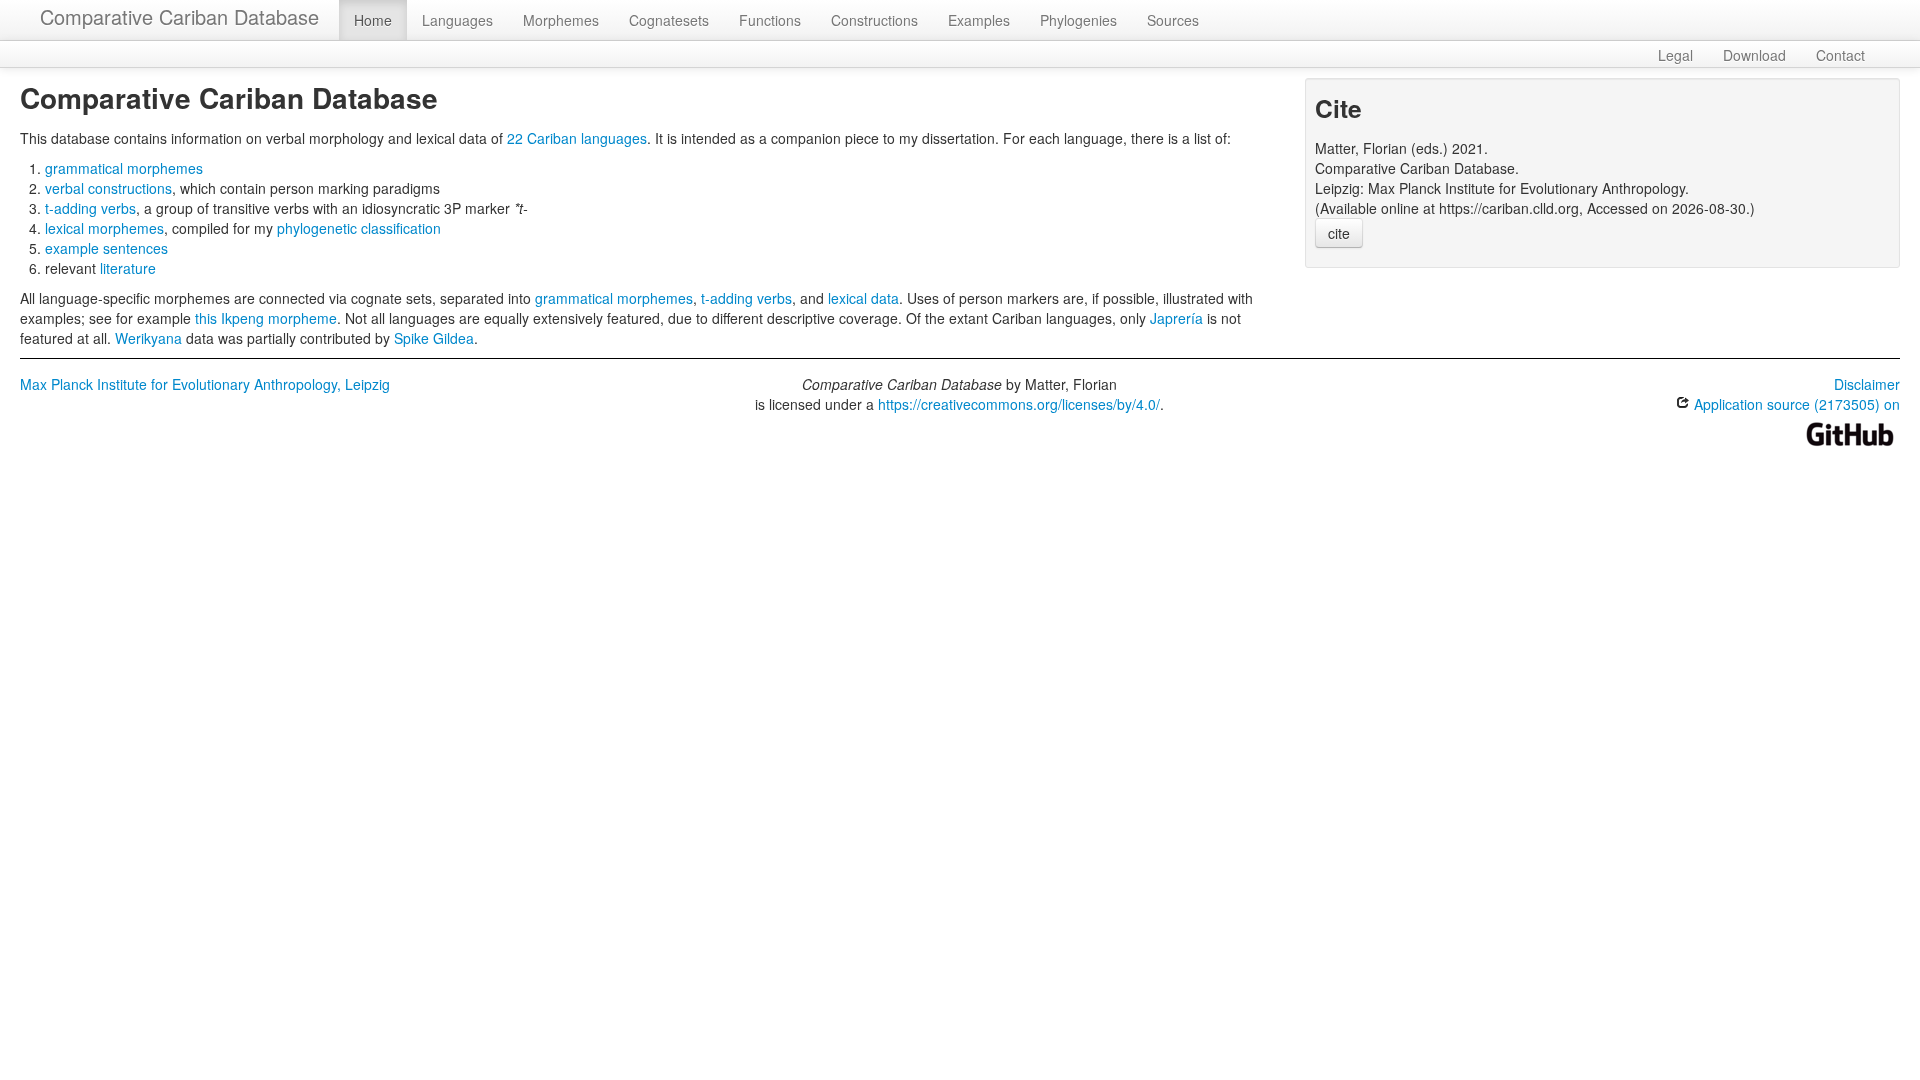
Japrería (1176, 318)
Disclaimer (1867, 384)
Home (373, 20)
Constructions (874, 20)
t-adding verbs (90, 208)
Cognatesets (669, 20)
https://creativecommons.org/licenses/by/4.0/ (1019, 404)
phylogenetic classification (359, 228)
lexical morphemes (104, 228)
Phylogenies (1078, 20)
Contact (1840, 55)
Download (1754, 55)
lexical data (863, 298)
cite (1339, 233)
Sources (1173, 20)
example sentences (106, 248)
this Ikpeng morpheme (266, 318)
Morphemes (561, 20)
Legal (1675, 55)
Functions (770, 20)
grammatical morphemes (124, 168)
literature (128, 268)
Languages (457, 20)
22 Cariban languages (577, 138)
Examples (979, 20)
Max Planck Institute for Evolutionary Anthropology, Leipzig (205, 384)
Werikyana (148, 338)
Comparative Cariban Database (179, 16)
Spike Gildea (434, 338)
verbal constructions (108, 188)
